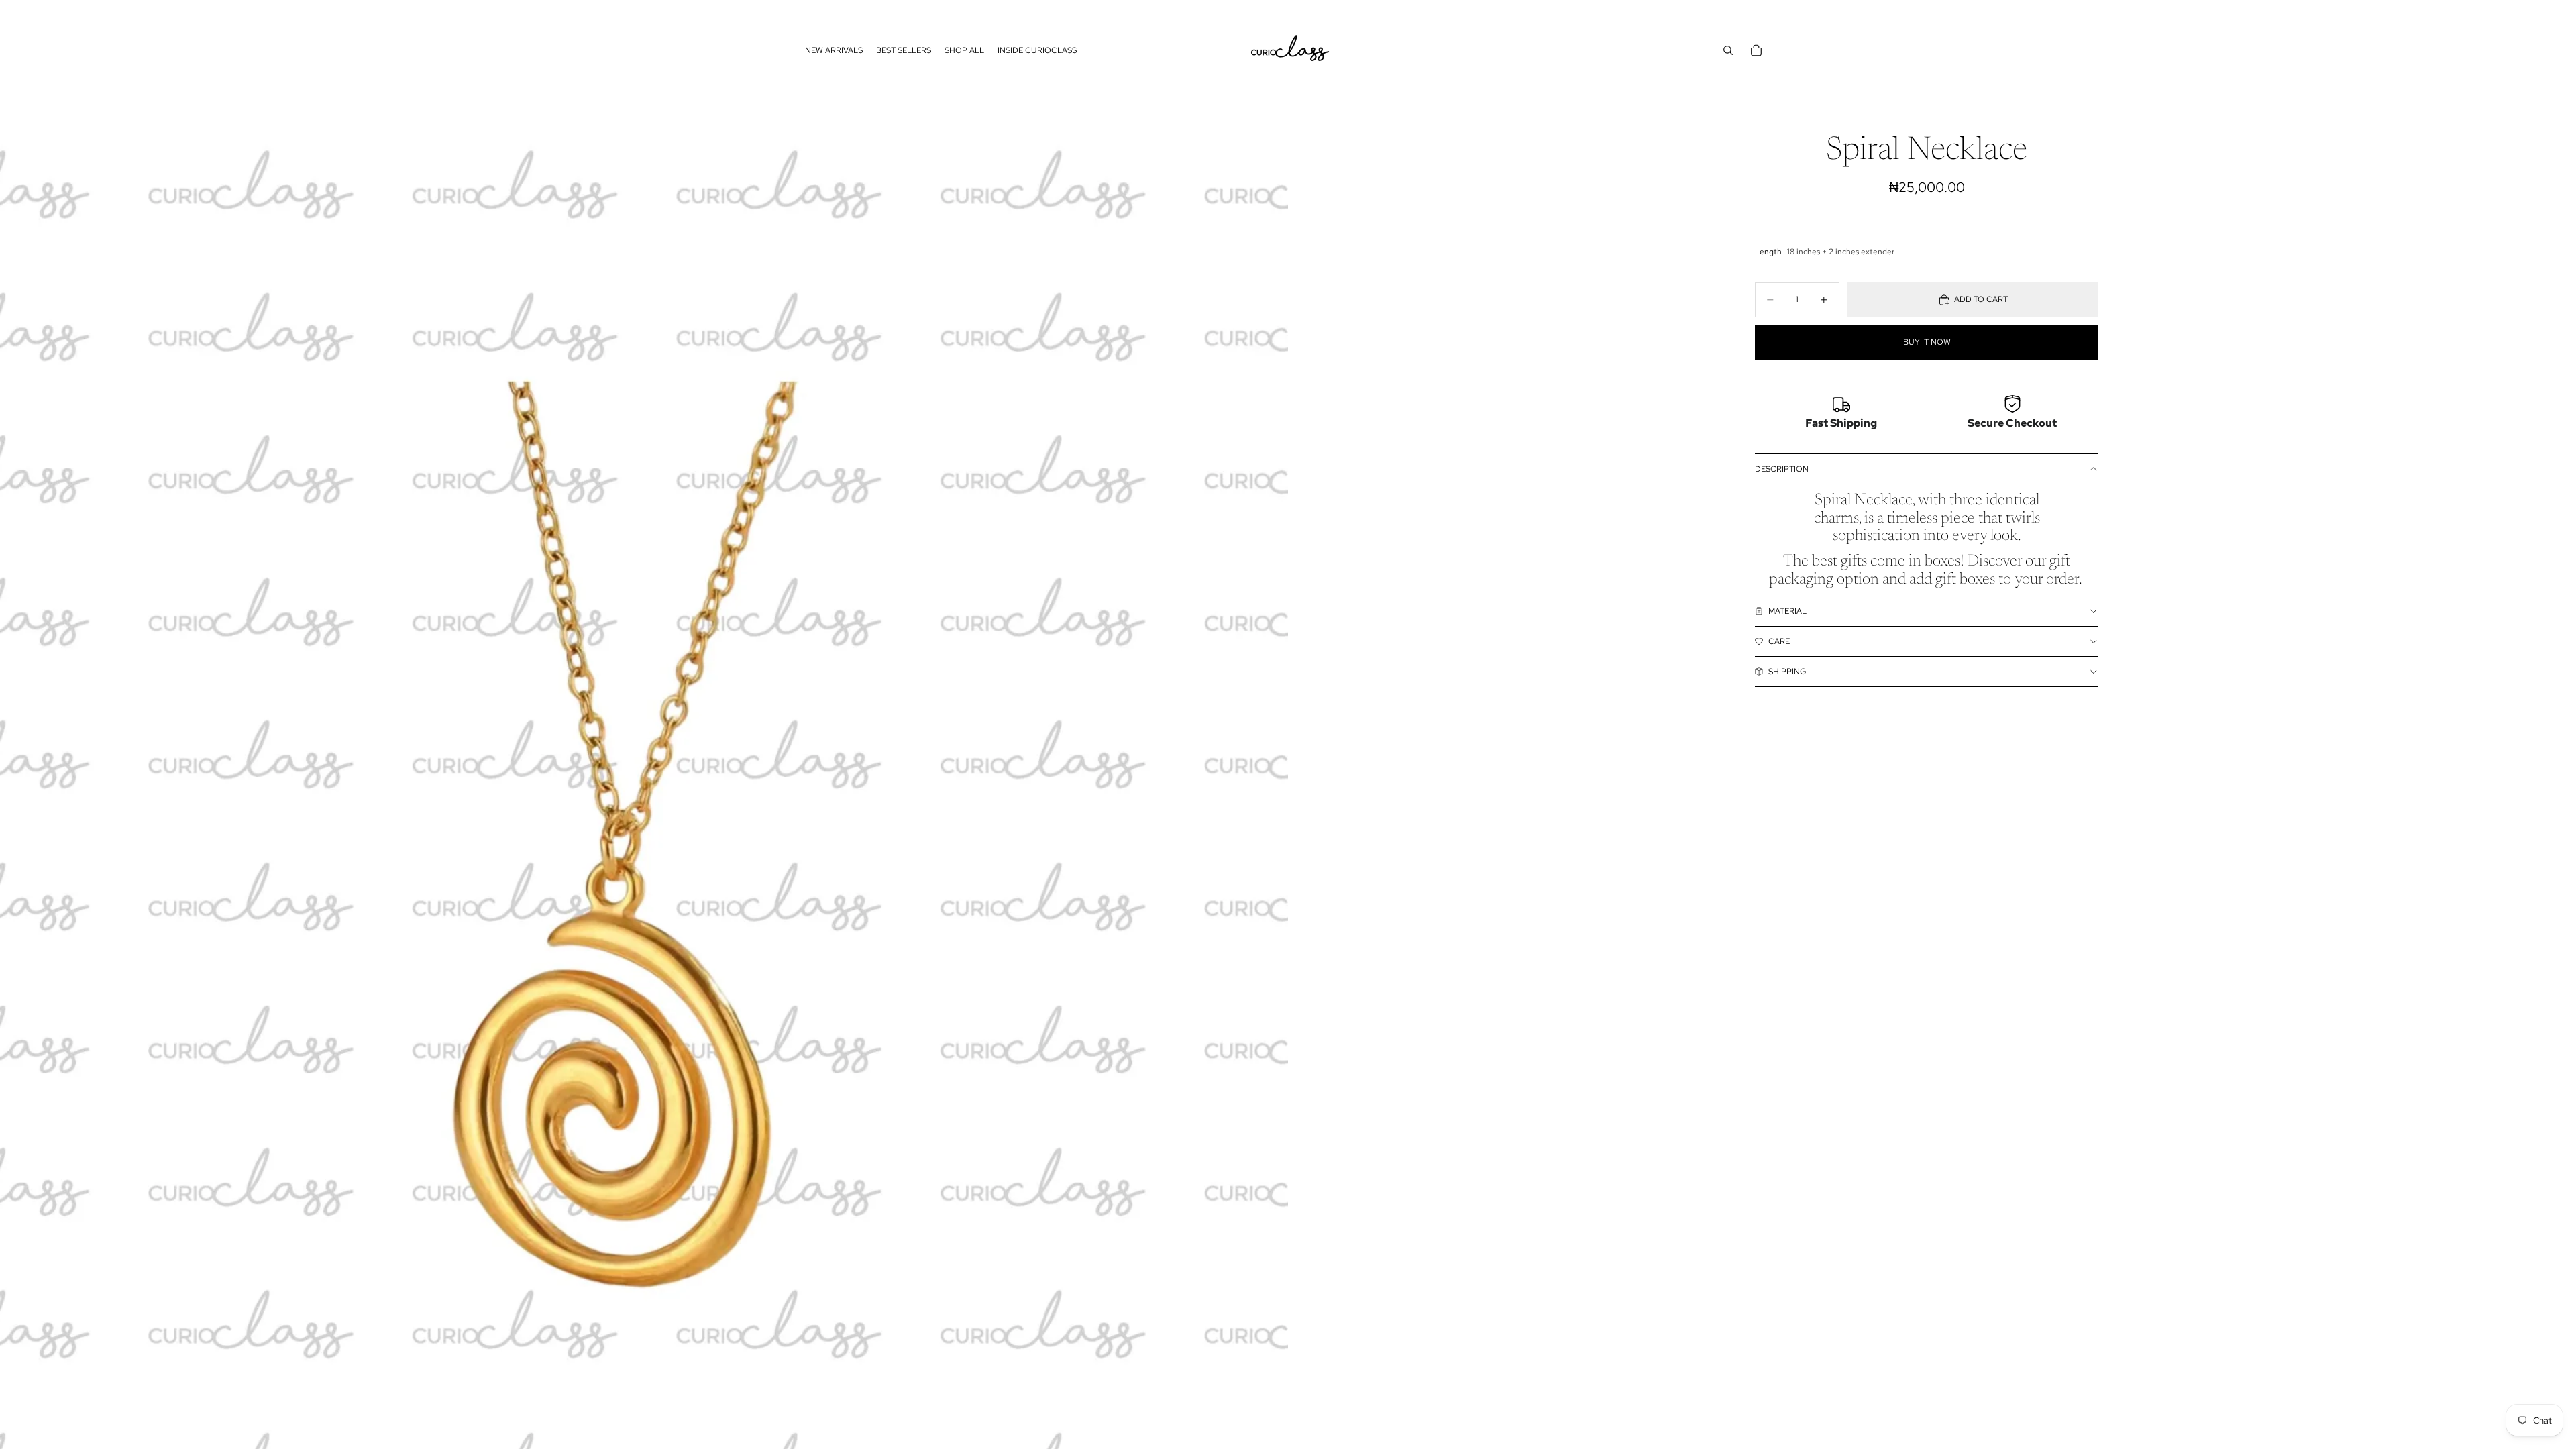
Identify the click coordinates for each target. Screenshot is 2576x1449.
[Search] (1728, 50)
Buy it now (1927, 342)
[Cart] (1756, 50)
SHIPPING (1787, 672)
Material (1787, 611)
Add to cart (1981, 299)
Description (1782, 469)
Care (1779, 641)
